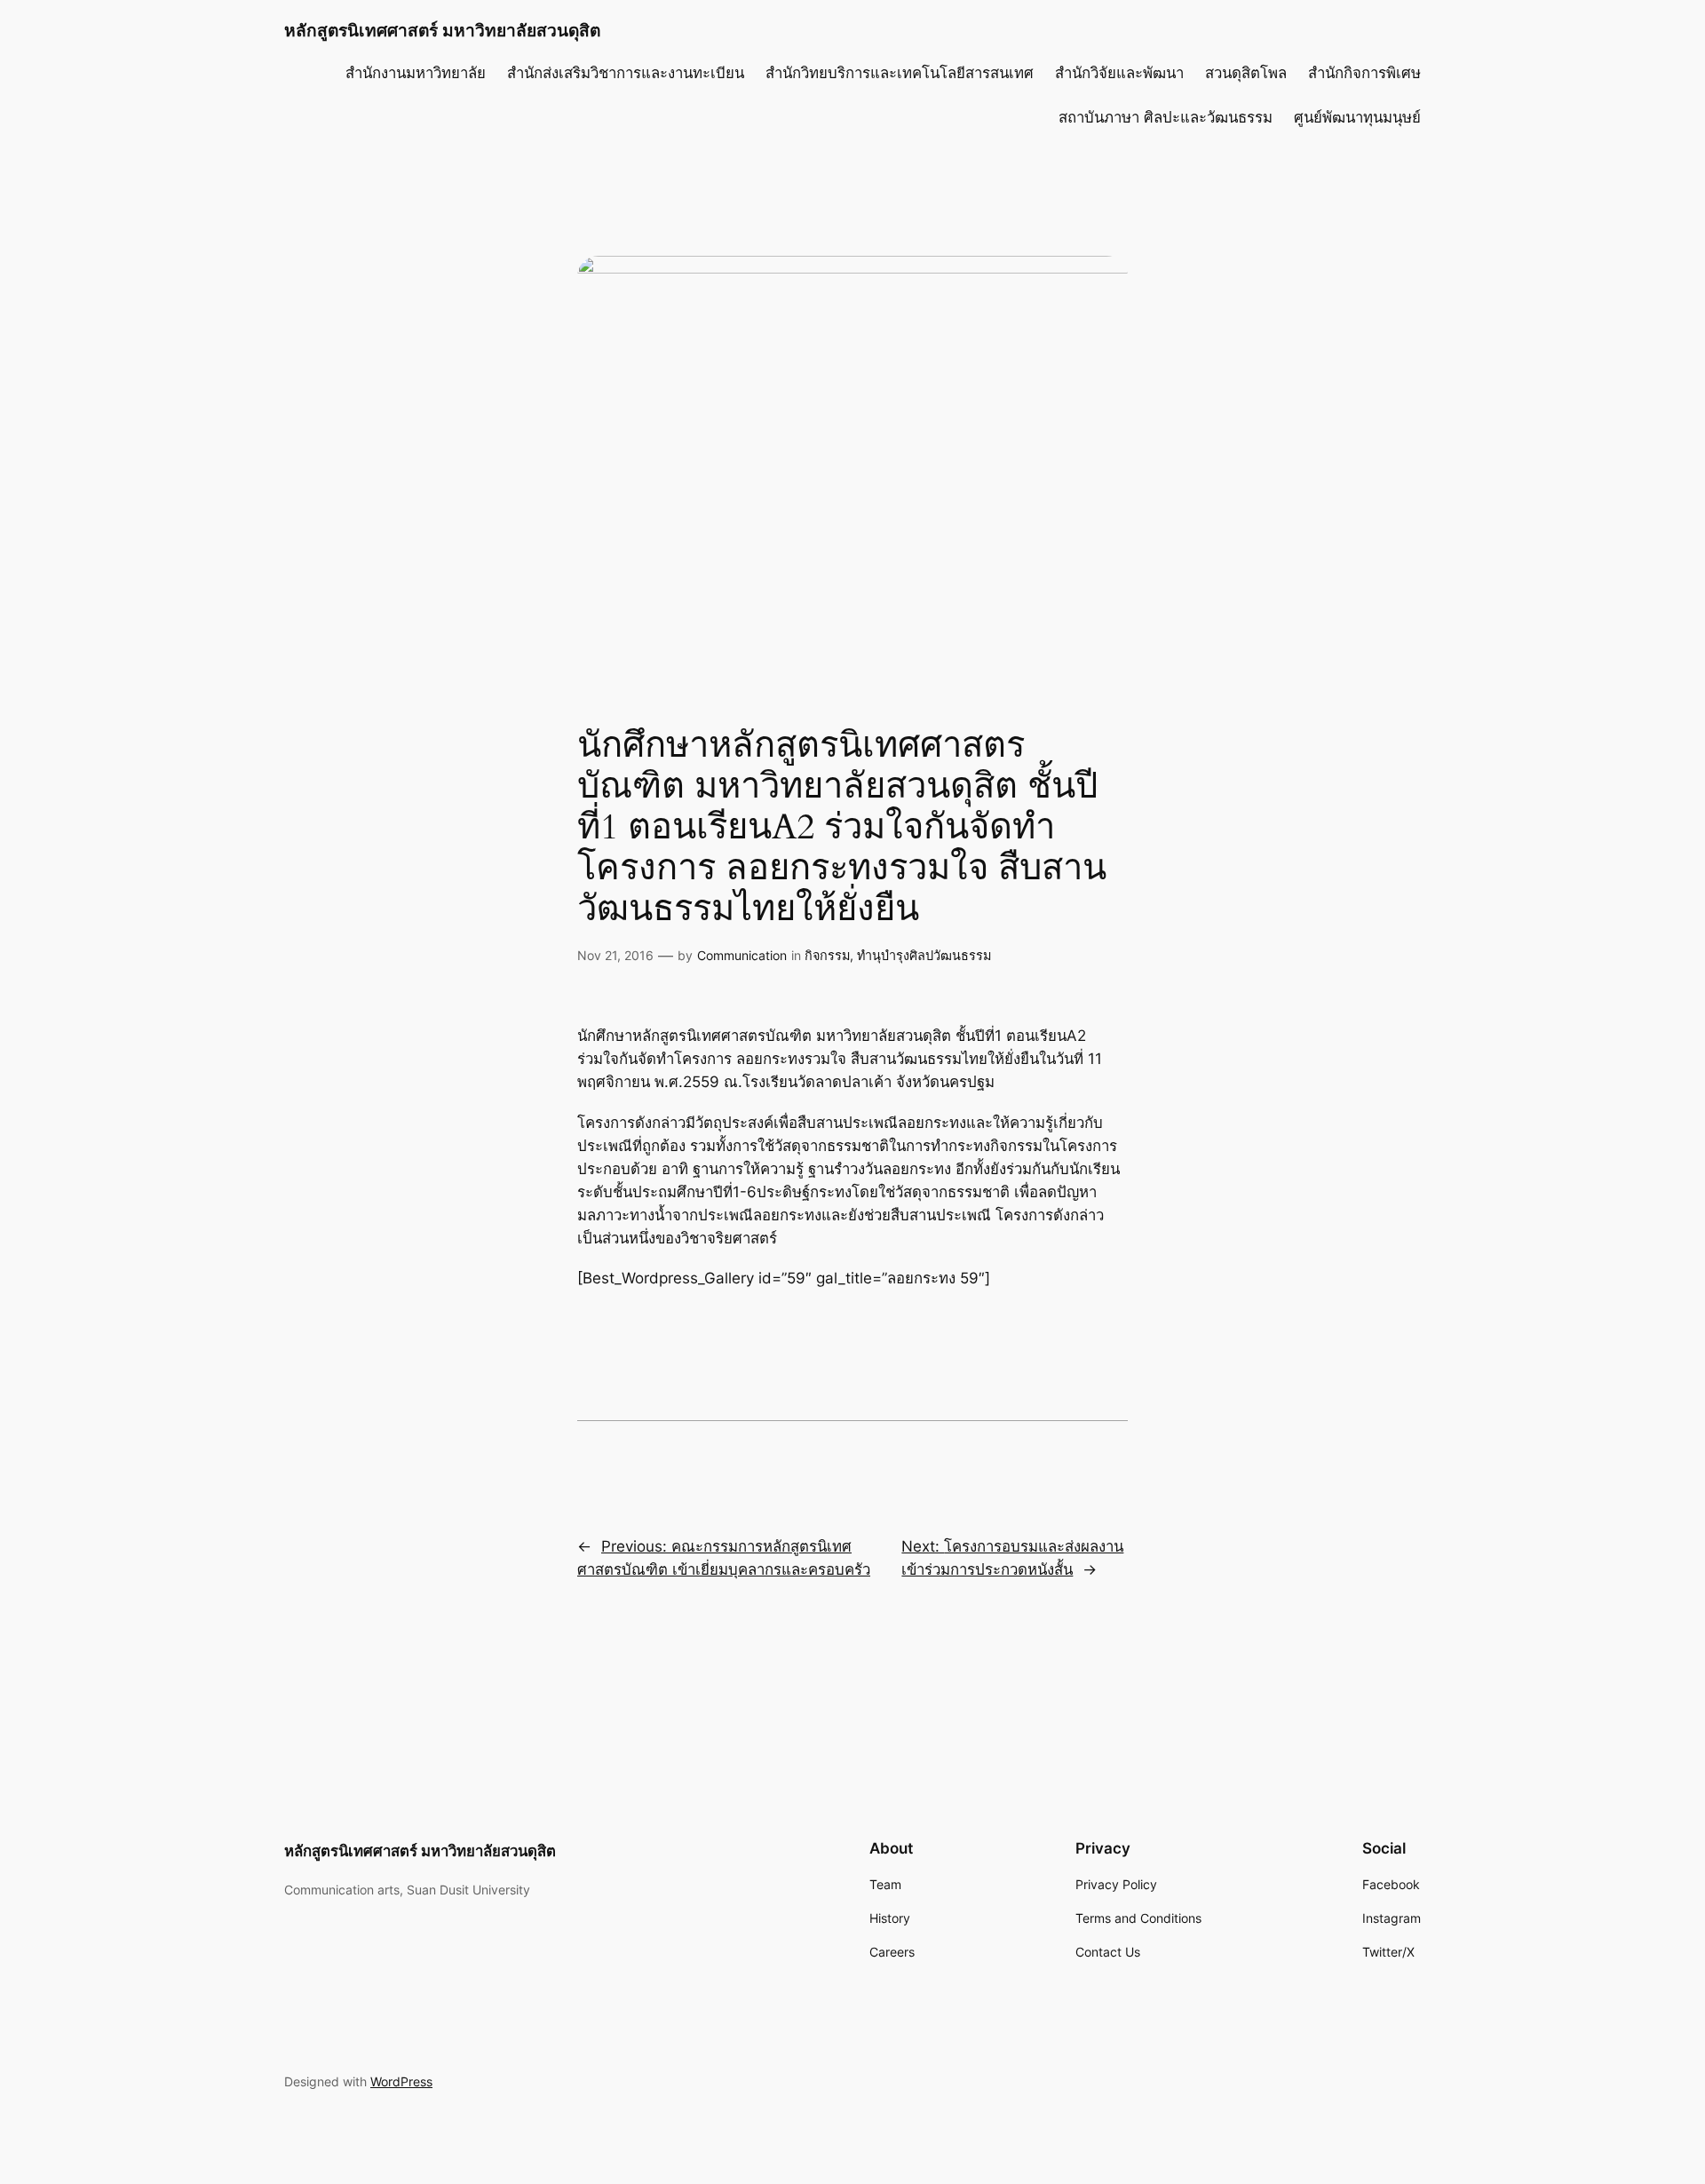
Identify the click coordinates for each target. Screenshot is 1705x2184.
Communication (742, 955)
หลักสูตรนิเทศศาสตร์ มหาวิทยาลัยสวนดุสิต (442, 30)
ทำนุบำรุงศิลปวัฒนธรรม (924, 955)
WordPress (401, 2081)
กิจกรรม (827, 955)
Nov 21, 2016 (615, 955)
